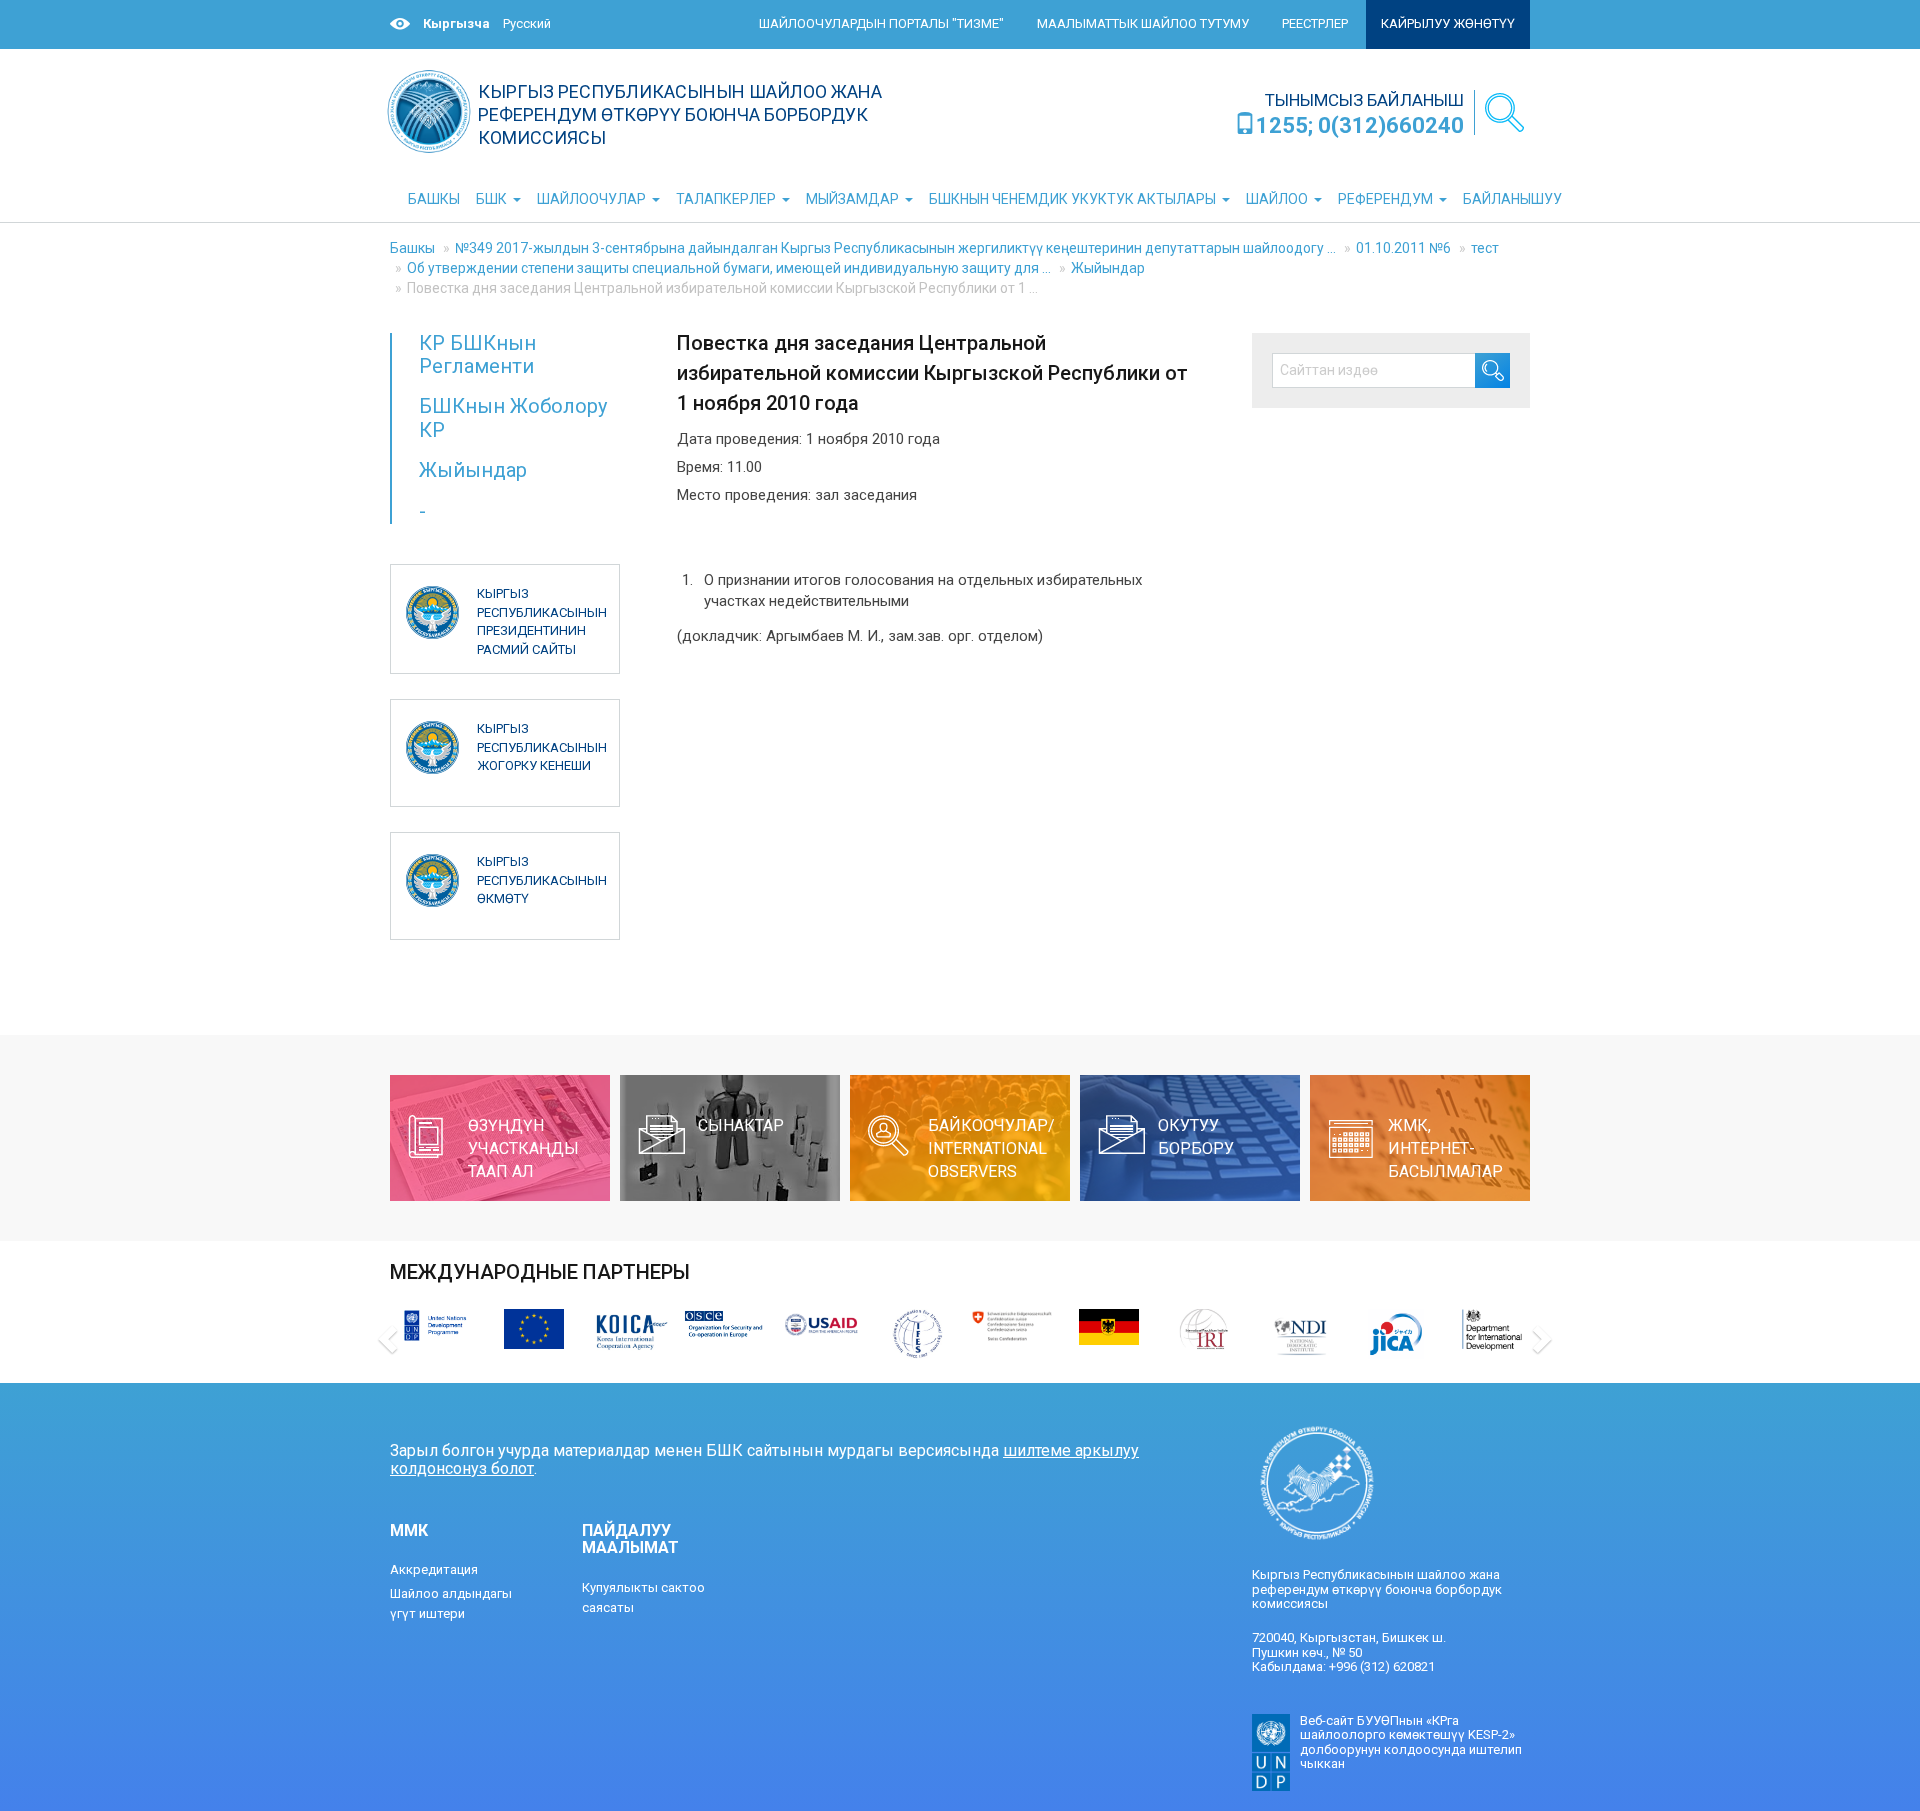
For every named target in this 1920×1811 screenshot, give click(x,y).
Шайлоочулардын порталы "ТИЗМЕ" (881, 23)
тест (1485, 248)
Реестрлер (1315, 23)
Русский (527, 23)
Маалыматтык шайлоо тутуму (1143, 23)
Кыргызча (456, 23)
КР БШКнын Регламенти (477, 354)
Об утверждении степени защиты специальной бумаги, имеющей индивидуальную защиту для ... (729, 268)
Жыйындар (1108, 268)
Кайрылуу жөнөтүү (1448, 23)
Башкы (412, 248)
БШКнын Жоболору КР (513, 417)
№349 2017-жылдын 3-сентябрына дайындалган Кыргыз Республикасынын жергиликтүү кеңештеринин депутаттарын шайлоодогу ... (895, 248)
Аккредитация (434, 1569)
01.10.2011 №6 (1403, 248)
